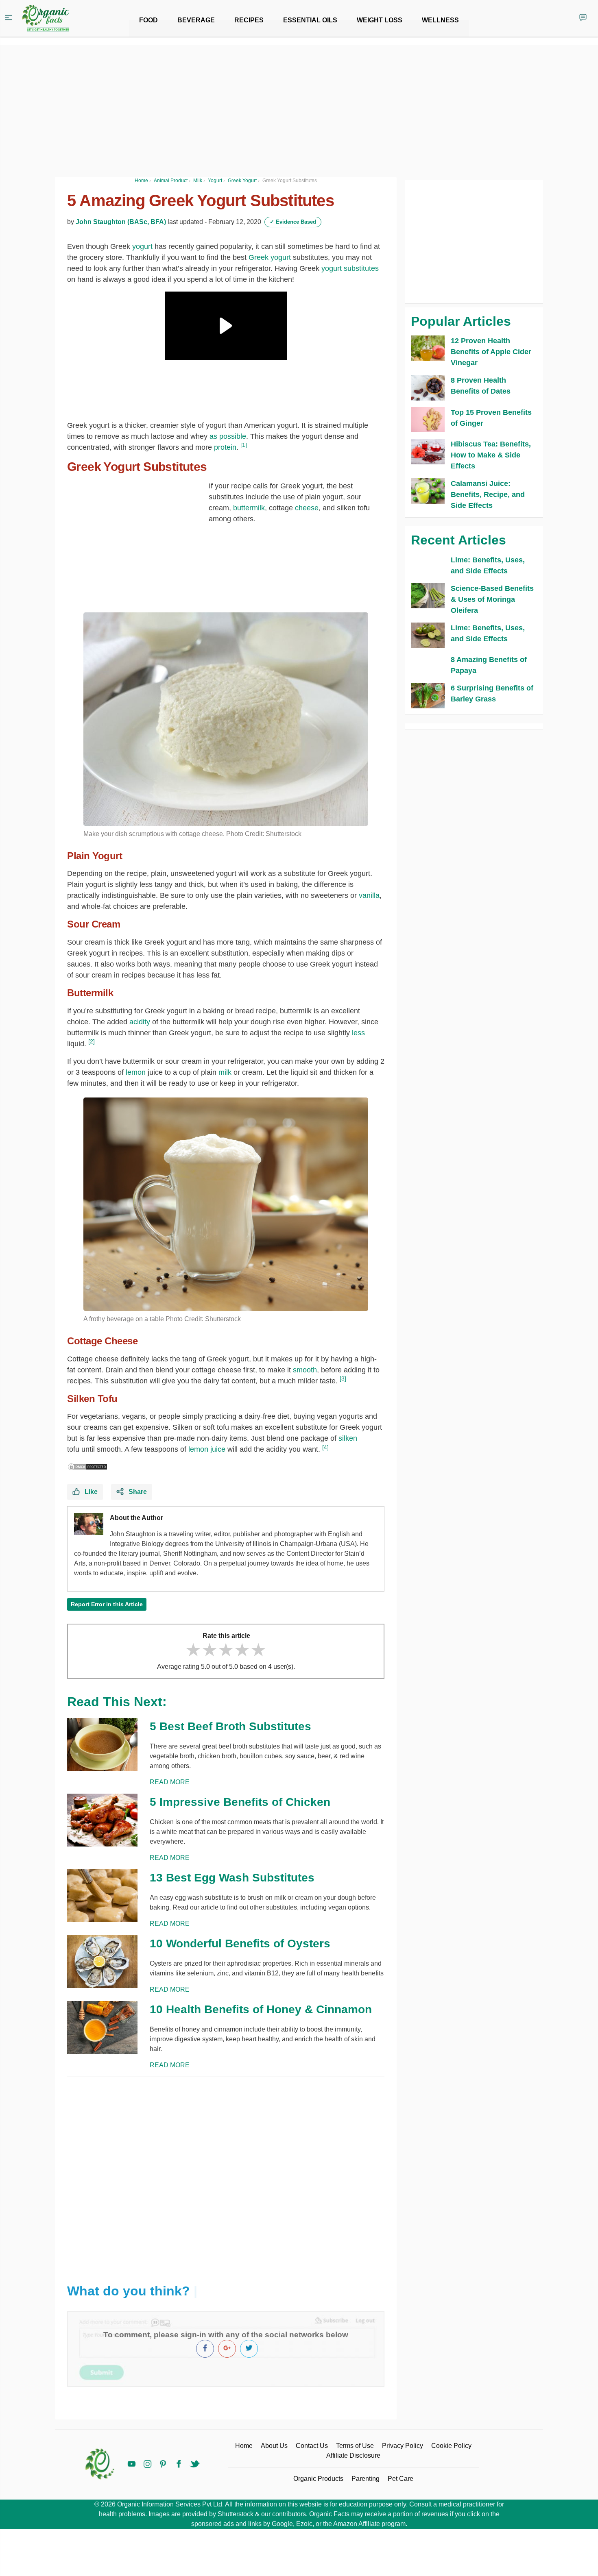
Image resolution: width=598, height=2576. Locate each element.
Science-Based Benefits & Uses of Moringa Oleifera (492, 599)
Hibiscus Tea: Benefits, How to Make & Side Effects (491, 455)
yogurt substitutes (350, 268)
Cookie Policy (451, 2446)
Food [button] (148, 20)
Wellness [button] (440, 20)
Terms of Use (355, 2446)
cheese (307, 508)
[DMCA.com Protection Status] (87, 1466)
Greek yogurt (270, 257)
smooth (305, 1370)
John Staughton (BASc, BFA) (121, 222)
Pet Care (400, 2479)
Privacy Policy (403, 2446)
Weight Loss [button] (380, 20)
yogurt (142, 246)
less (358, 1033)
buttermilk (249, 508)
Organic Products (318, 2479)
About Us (274, 2446)
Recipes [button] (249, 20)
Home (244, 2446)
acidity (140, 1022)
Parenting (366, 2479)
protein (225, 447)
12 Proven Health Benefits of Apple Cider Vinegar (491, 352)
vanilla (369, 895)
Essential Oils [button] (310, 20)
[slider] (226, 1650)
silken (348, 1438)
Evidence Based (293, 222)
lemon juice (207, 1449)
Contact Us (312, 2446)
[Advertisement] (226, 2174)
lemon (136, 1072)
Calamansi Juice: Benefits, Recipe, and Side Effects (488, 494)
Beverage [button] (196, 20)
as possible (228, 436)
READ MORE (170, 1782)
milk (225, 1072)
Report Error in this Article (107, 1604)
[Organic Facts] (46, 18)
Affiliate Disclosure (353, 2455)
